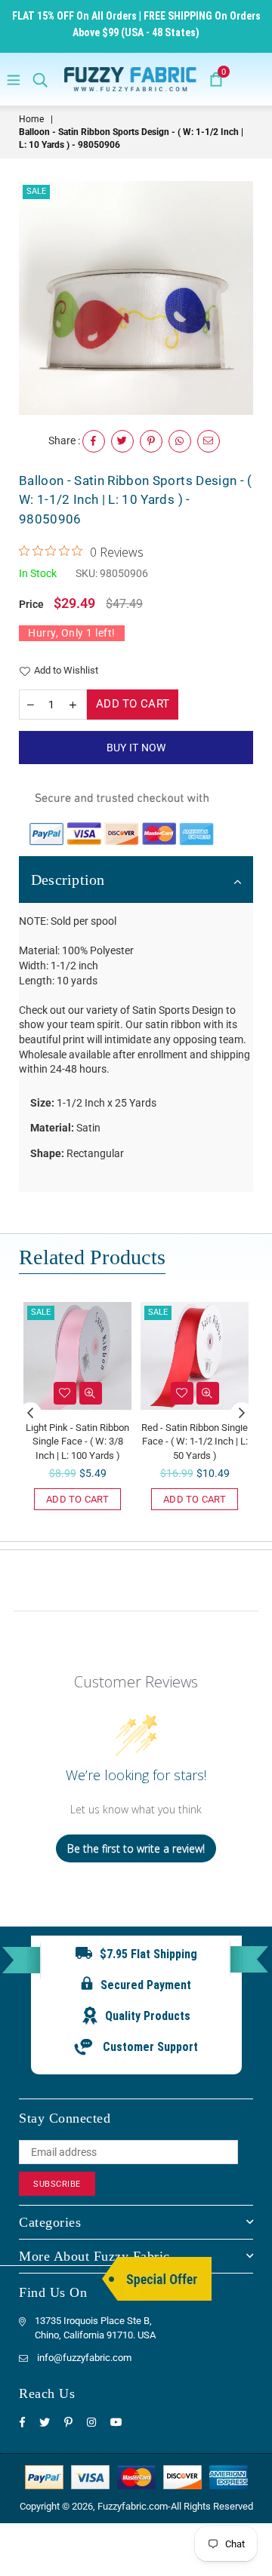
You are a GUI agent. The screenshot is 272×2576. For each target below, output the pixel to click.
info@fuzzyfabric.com (84, 2358)
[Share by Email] (209, 441)
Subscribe (57, 2184)
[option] (136, 298)
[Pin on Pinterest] (151, 441)
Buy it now (136, 748)
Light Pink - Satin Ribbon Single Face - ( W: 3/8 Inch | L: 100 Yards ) (77, 1441)
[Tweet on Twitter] (122, 441)
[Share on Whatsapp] (180, 441)
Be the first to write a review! (136, 1848)
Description (68, 880)
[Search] (40, 79)
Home (31, 119)
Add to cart (77, 1499)
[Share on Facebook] (94, 441)
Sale (36, 191)
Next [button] (242, 1414)
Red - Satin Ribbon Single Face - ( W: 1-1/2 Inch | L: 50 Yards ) (195, 1441)
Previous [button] (30, 1414)
